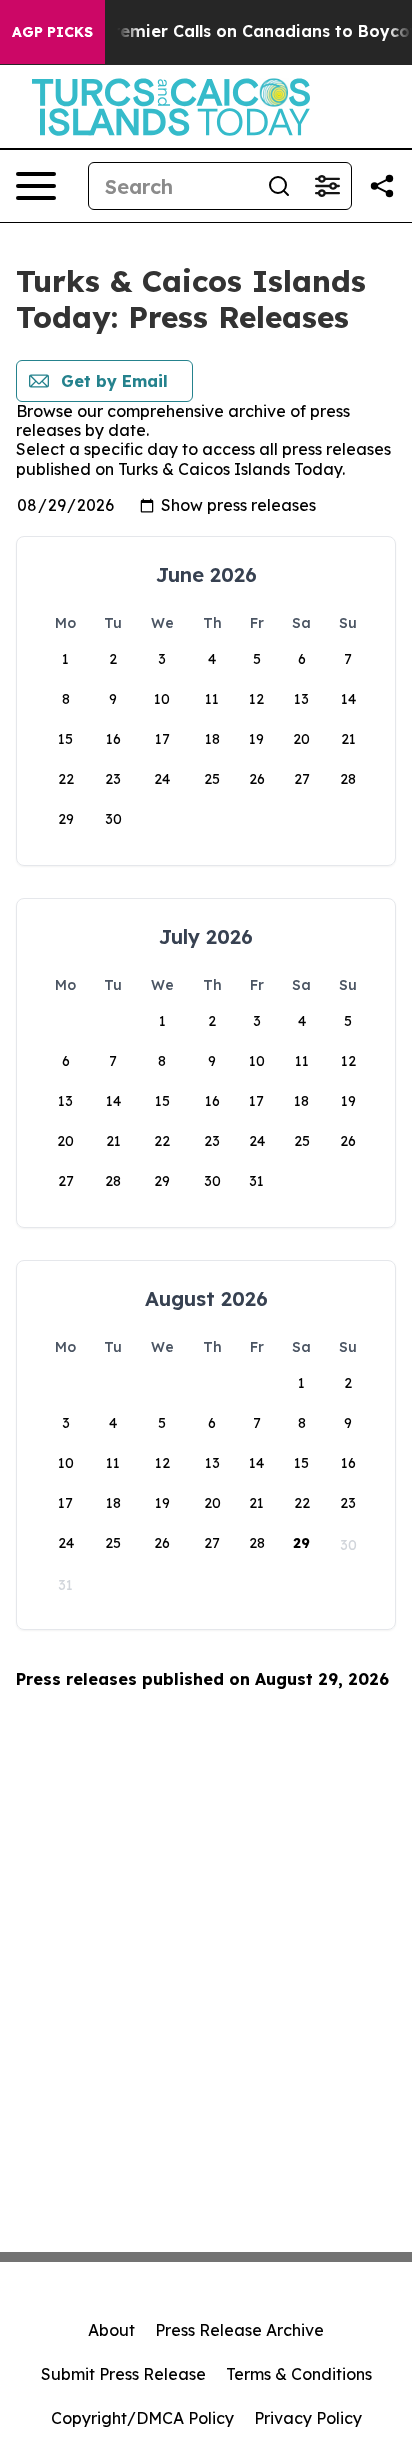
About (111, 2330)
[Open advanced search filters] (327, 186)
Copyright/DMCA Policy (142, 2418)
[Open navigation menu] (36, 186)
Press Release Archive (239, 2330)
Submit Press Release (123, 2374)
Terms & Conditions (299, 2374)
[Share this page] (382, 186)
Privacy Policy (308, 2418)
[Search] (279, 186)
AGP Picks (52, 32)
